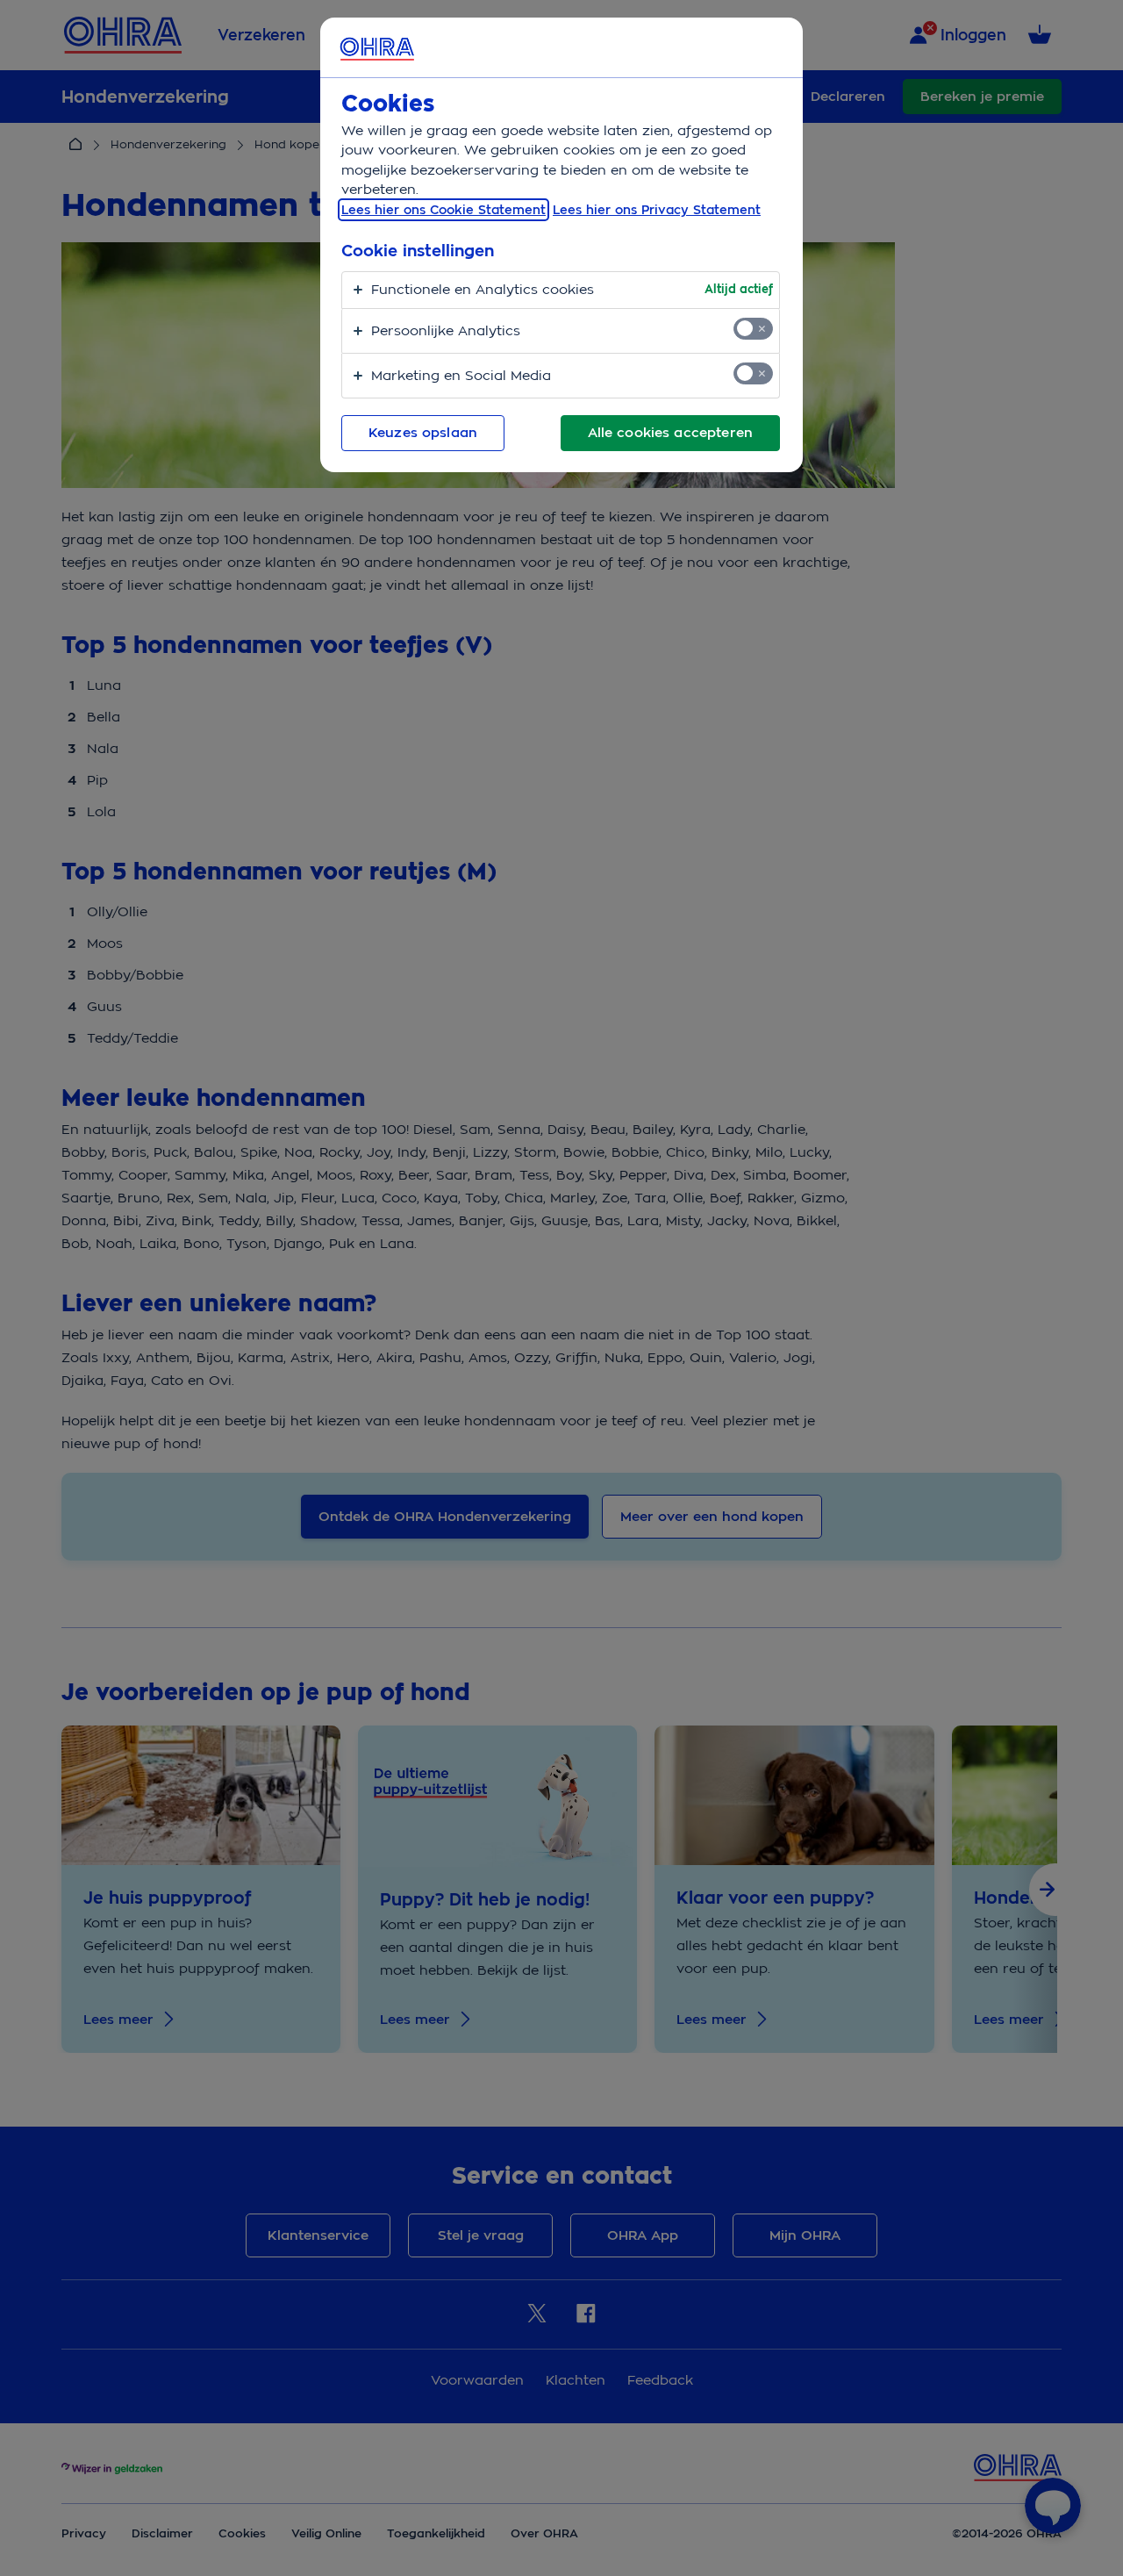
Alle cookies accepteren (670, 433)
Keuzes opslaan (423, 433)
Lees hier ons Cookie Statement (443, 210)
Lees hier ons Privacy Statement (657, 210)
